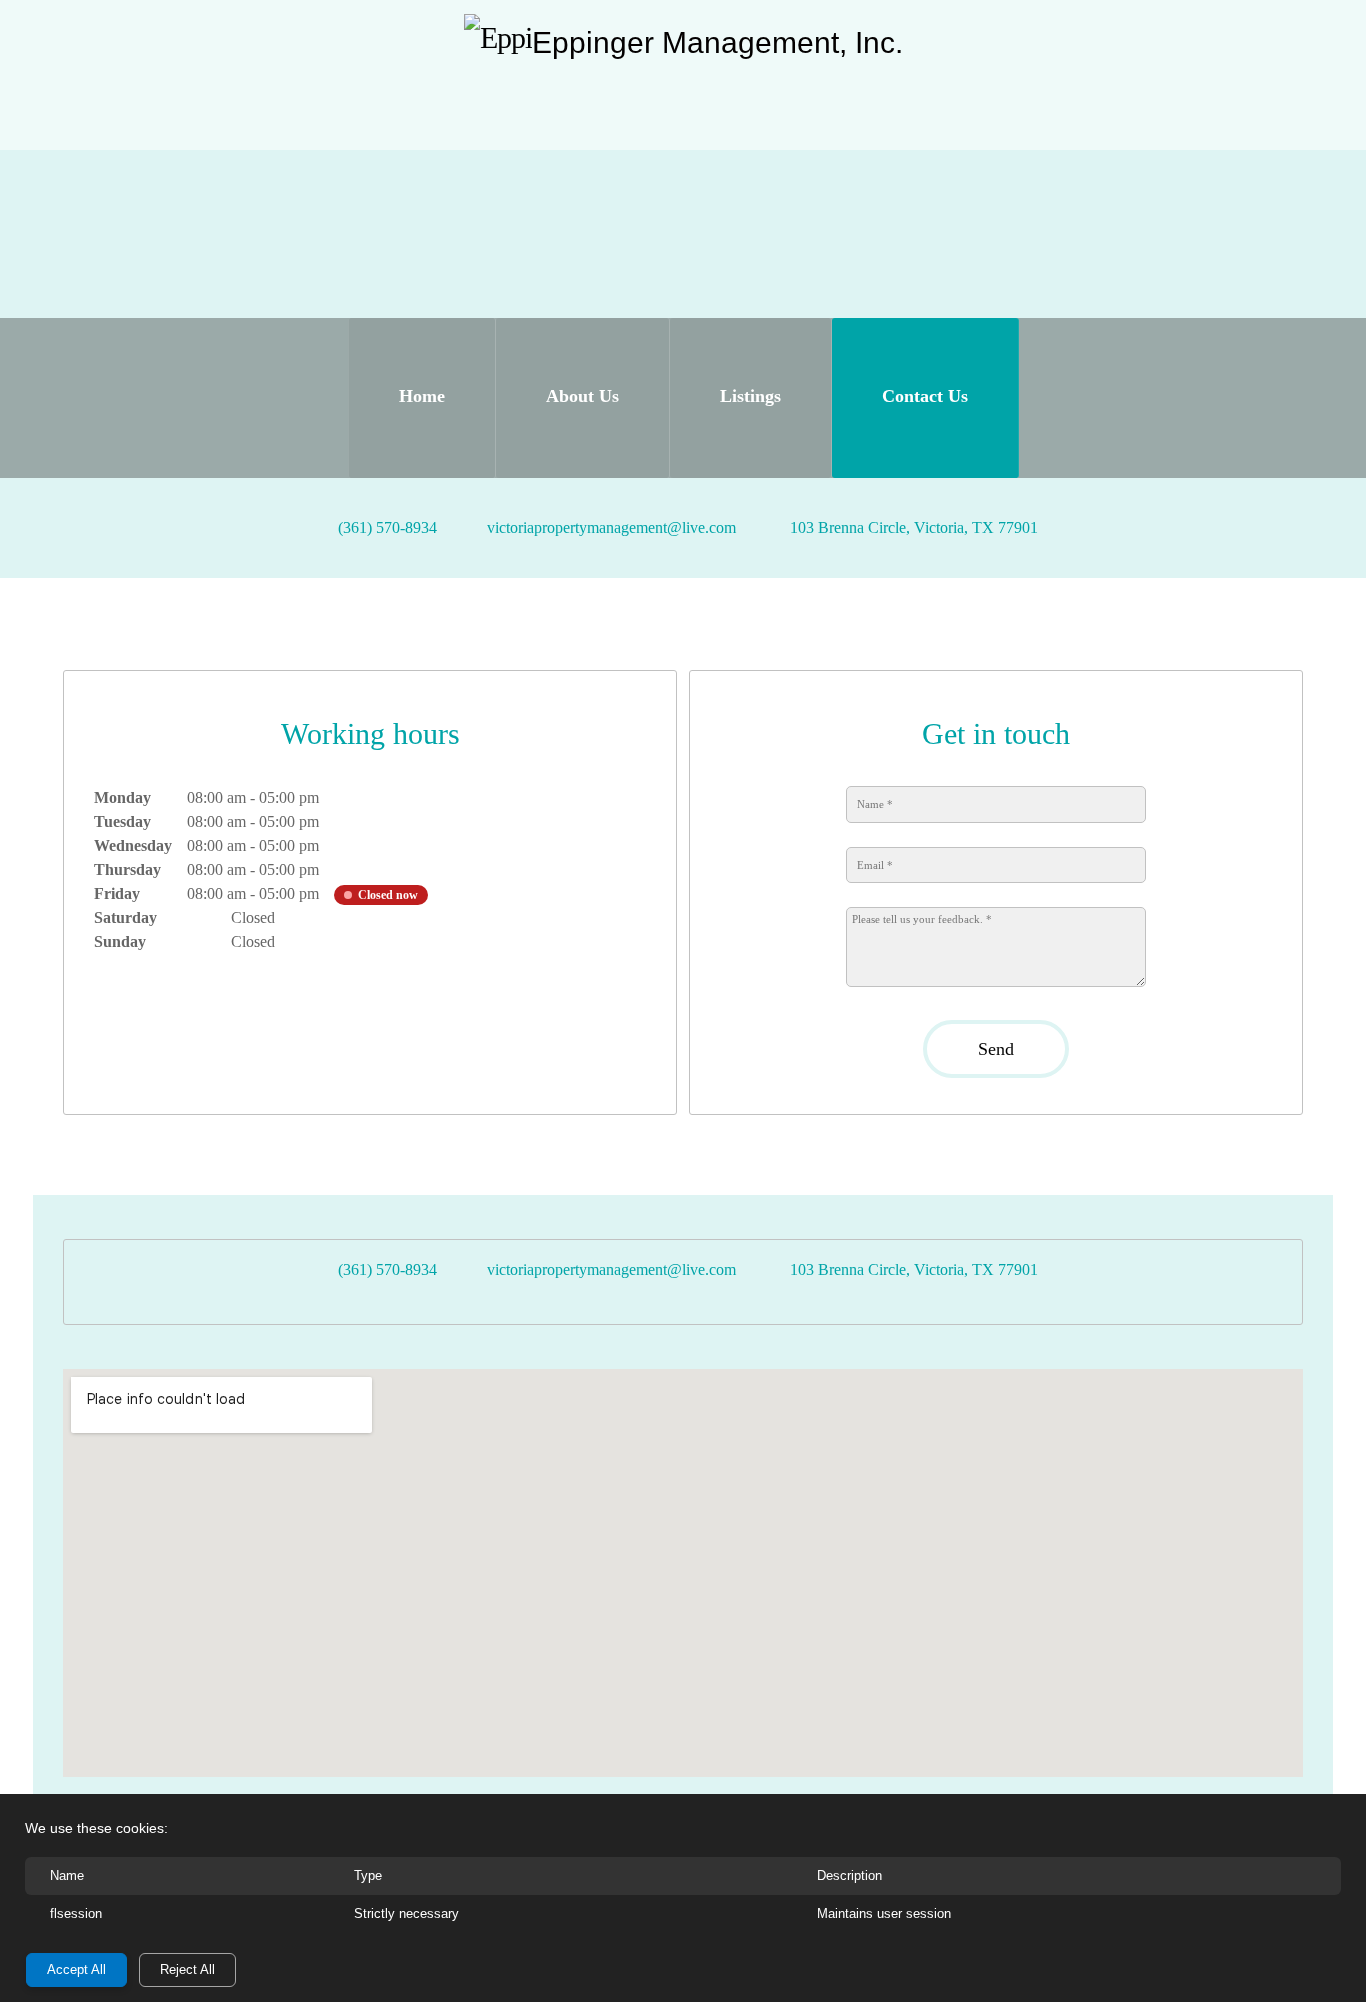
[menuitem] (422, 398)
